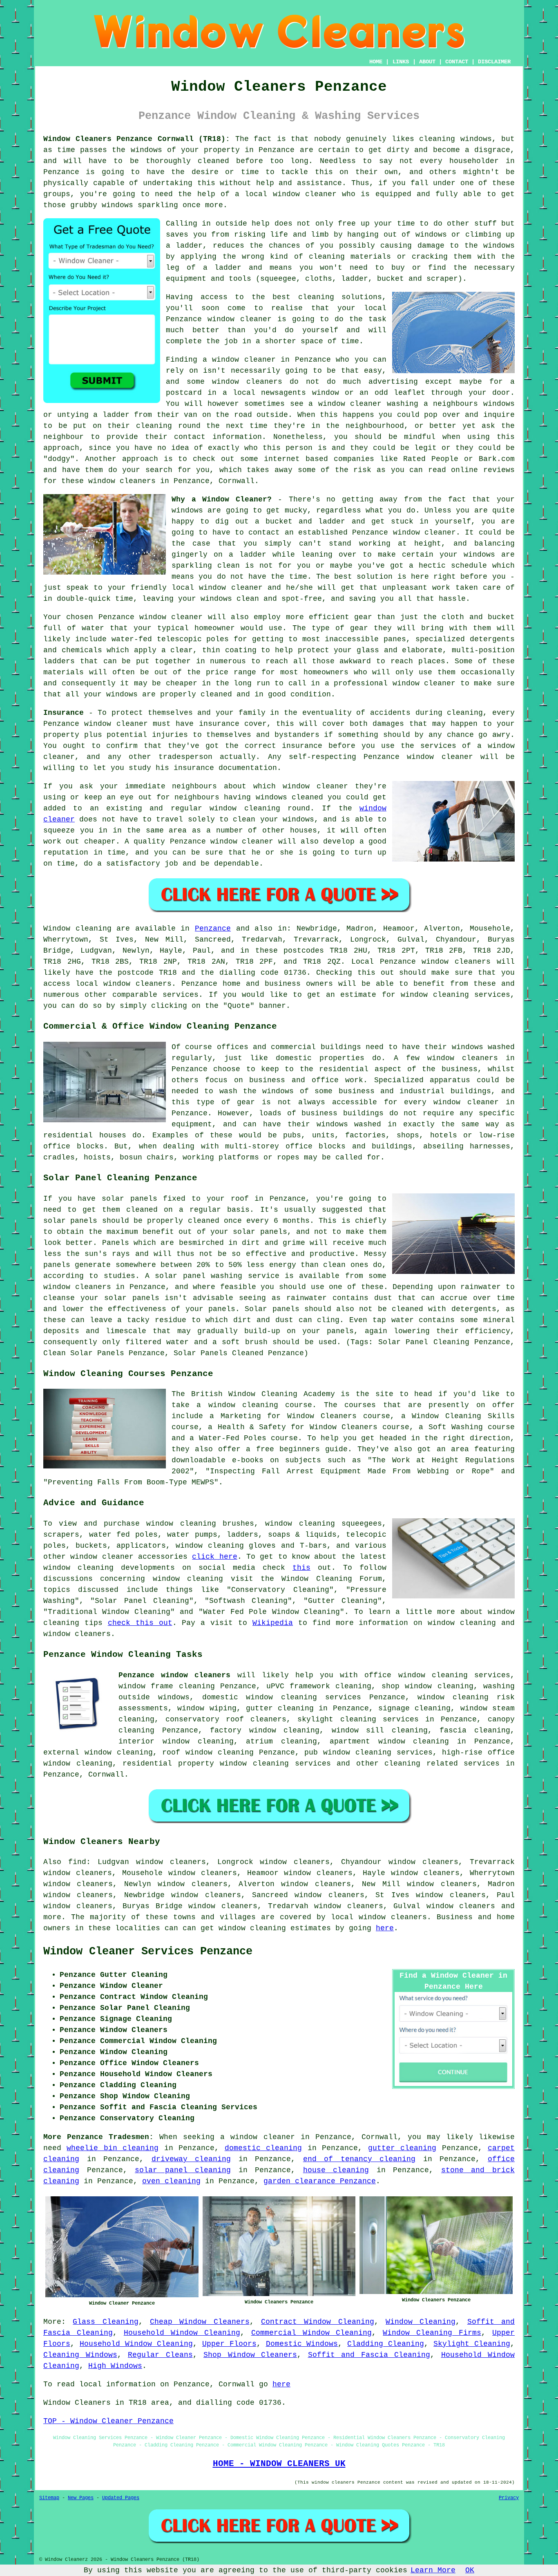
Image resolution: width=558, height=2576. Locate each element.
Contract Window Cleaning (318, 2322)
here (385, 1928)
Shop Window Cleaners (250, 2355)
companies (354, 459)
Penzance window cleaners (174, 1675)
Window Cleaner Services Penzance (148, 1952)
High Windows (115, 2366)
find (77, 1862)
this (301, 1568)
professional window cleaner (395, 683)
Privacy (509, 2498)
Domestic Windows (302, 2344)
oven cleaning (171, 2181)
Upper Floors (229, 2344)
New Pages (81, 2498)
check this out (140, 1623)
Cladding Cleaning (386, 2344)
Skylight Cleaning (472, 2344)
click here (214, 1557)
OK (470, 2570)
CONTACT (457, 62)
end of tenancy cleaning (359, 2159)
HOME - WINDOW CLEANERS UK (279, 2464)
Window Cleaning (421, 2322)
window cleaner (171, 617)
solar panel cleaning (183, 2170)
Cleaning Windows (80, 2355)
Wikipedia (273, 1623)
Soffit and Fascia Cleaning (369, 2355)
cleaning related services (442, 1764)
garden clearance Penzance (320, 2181)
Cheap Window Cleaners (200, 2322)
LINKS (401, 62)
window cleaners (122, 481)
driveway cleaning (191, 2159)
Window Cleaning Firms (432, 2333)
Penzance (213, 929)
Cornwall (106, 1775)
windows (479, 555)
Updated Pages (121, 2498)
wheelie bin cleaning (113, 2148)
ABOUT (427, 62)
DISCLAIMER (494, 62)
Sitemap (49, 2498)
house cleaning (336, 2170)
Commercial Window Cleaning (312, 2333)
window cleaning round (260, 808)
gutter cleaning (402, 2148)
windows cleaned (289, 797)
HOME (376, 62)
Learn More (433, 2570)
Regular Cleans (160, 2355)
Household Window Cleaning (182, 2333)
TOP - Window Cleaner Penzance (108, 2421)
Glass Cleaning (105, 2322)
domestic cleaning (263, 2148)
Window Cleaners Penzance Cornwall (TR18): (137, 139)
